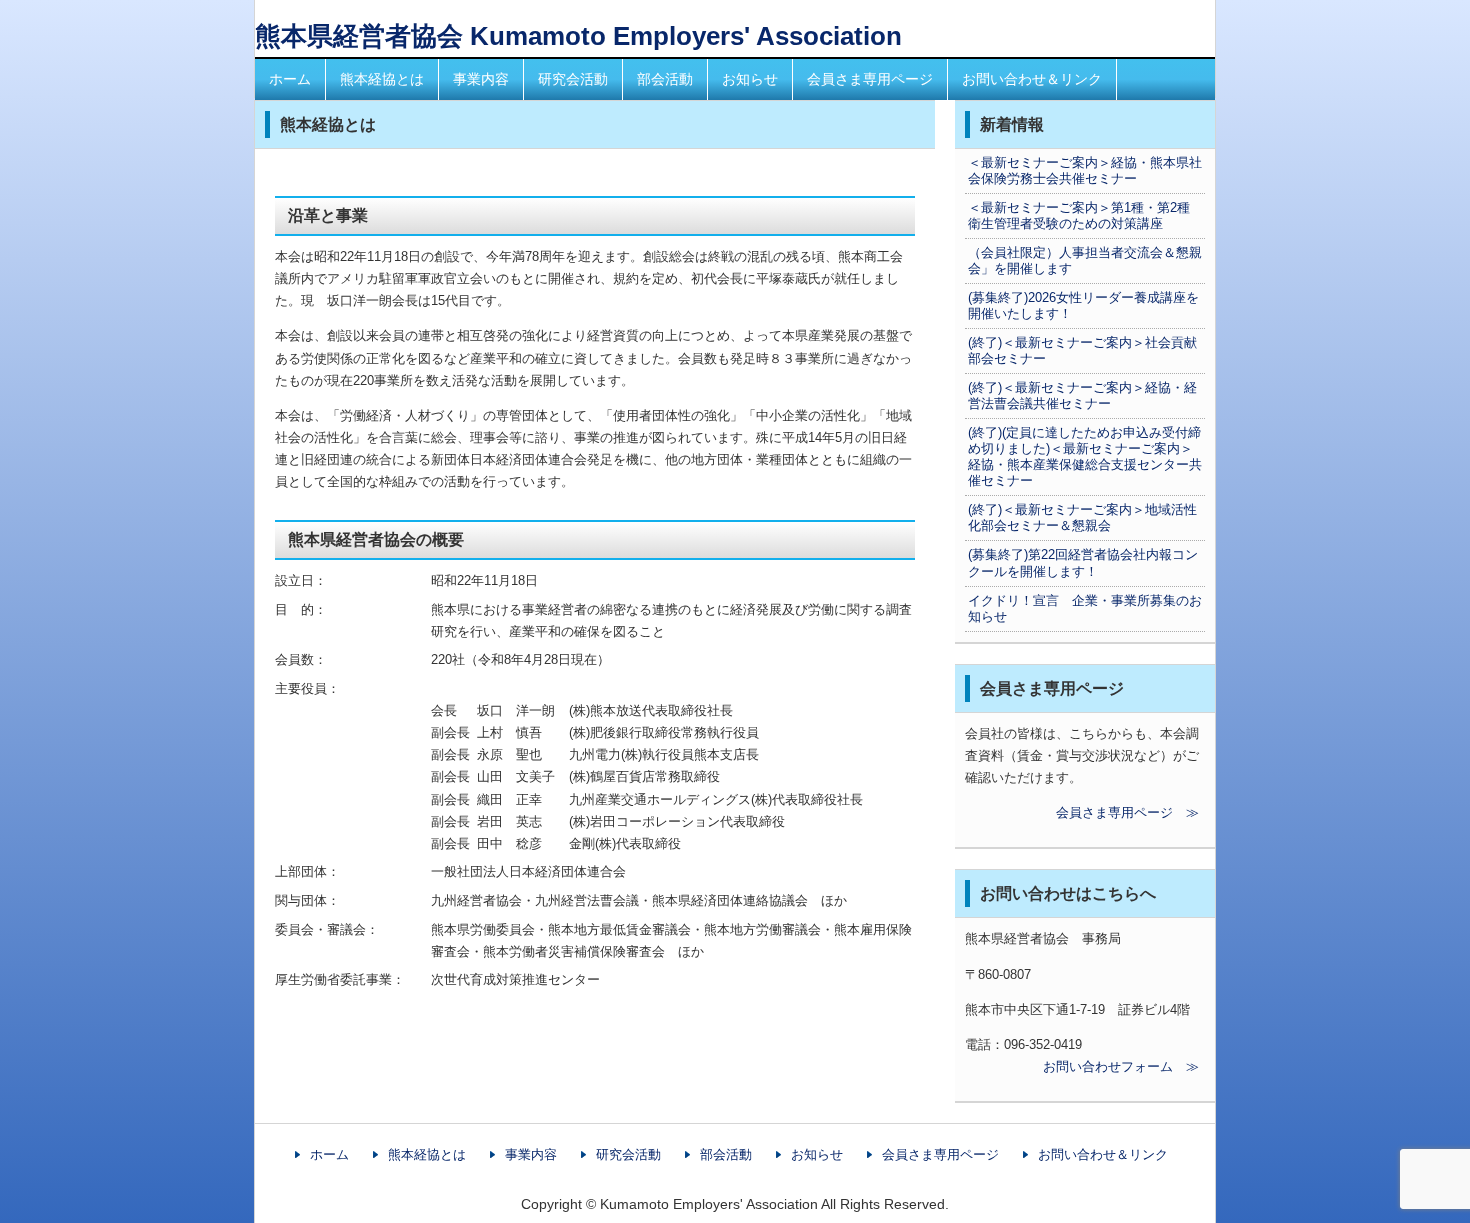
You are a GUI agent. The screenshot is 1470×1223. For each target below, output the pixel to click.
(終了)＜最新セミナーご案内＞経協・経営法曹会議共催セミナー (1082, 395)
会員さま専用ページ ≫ (1082, 812)
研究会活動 (573, 79)
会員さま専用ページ (870, 79)
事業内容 (481, 79)
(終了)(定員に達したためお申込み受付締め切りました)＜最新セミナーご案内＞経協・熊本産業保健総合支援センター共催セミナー (1085, 456)
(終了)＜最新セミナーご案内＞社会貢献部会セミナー (1082, 350)
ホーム (290, 79)
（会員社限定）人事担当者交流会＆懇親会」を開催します (1085, 260)
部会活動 (665, 79)
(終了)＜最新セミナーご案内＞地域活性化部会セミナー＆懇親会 (1082, 517)
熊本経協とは (382, 79)
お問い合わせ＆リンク (1032, 79)
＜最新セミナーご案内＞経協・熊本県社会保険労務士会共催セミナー (1085, 170)
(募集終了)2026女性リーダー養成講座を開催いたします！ (1083, 305)
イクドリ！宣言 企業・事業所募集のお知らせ (1085, 608)
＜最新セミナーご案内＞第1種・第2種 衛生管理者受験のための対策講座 (1085, 215)
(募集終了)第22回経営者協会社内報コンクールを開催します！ (1083, 562)
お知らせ (750, 79)
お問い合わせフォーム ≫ (1082, 1066)
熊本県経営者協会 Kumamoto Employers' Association (578, 36)
